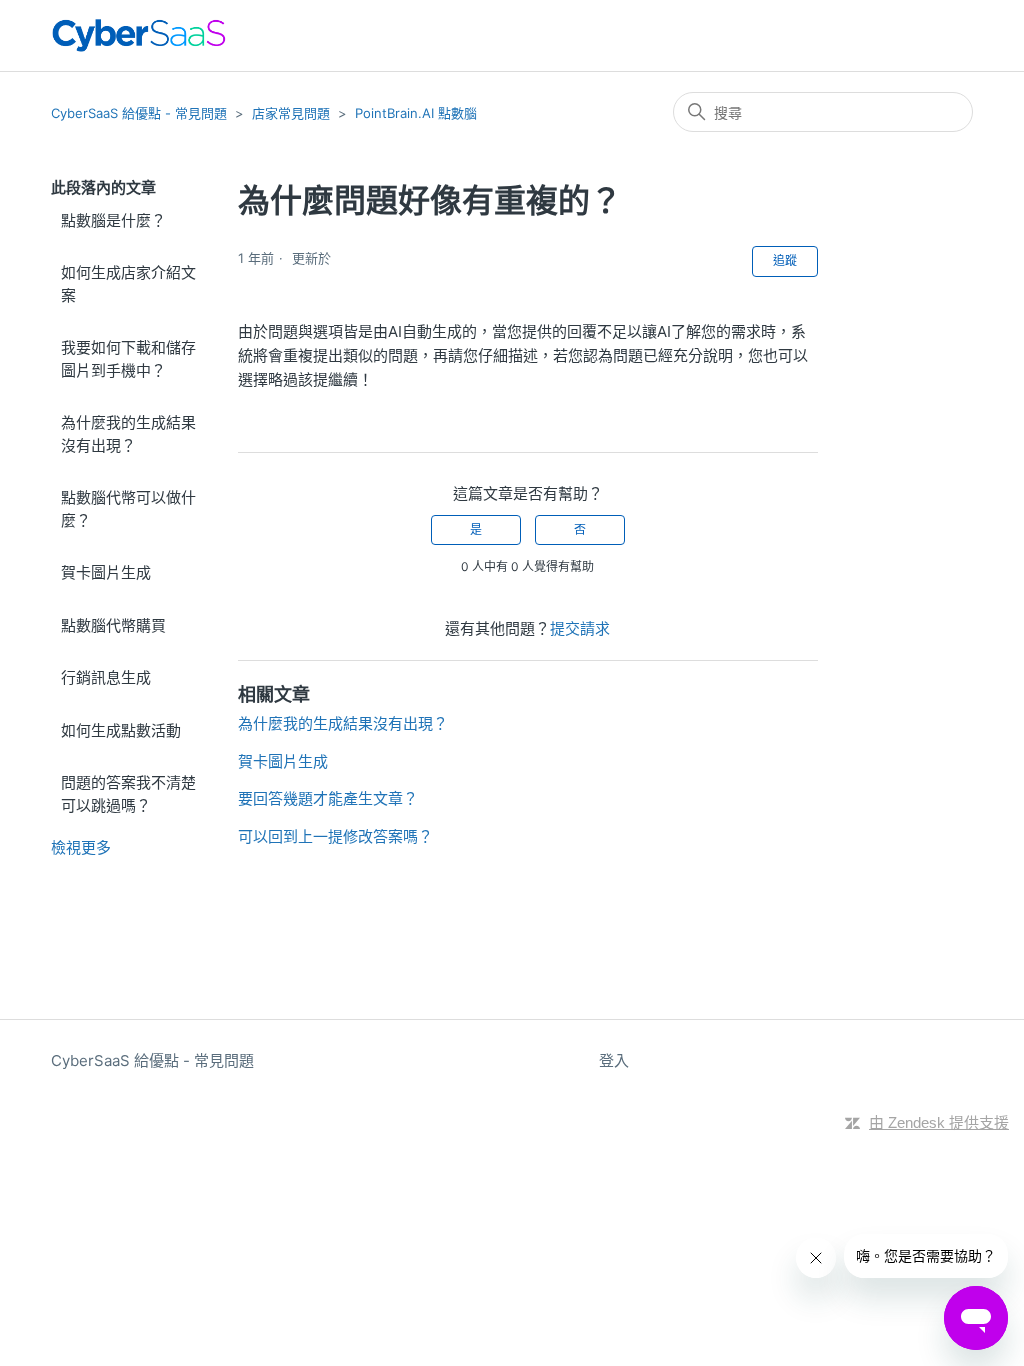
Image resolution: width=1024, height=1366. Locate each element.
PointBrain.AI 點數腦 (416, 113)
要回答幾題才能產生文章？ (328, 798)
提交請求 (580, 628)
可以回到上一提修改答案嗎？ (335, 836)
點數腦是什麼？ (113, 220)
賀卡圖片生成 (106, 572)
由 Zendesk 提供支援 (939, 1122)
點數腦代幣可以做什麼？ (128, 509)
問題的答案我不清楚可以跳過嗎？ (128, 794)
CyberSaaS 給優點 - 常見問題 (139, 113)
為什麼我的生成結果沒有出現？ (128, 434)
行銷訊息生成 (106, 677)
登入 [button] (614, 1060)
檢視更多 (81, 847)
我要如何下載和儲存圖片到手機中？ (128, 359)
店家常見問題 (291, 113)
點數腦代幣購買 (113, 625)
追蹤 (785, 260)
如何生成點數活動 (121, 730)
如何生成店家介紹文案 (128, 284)
